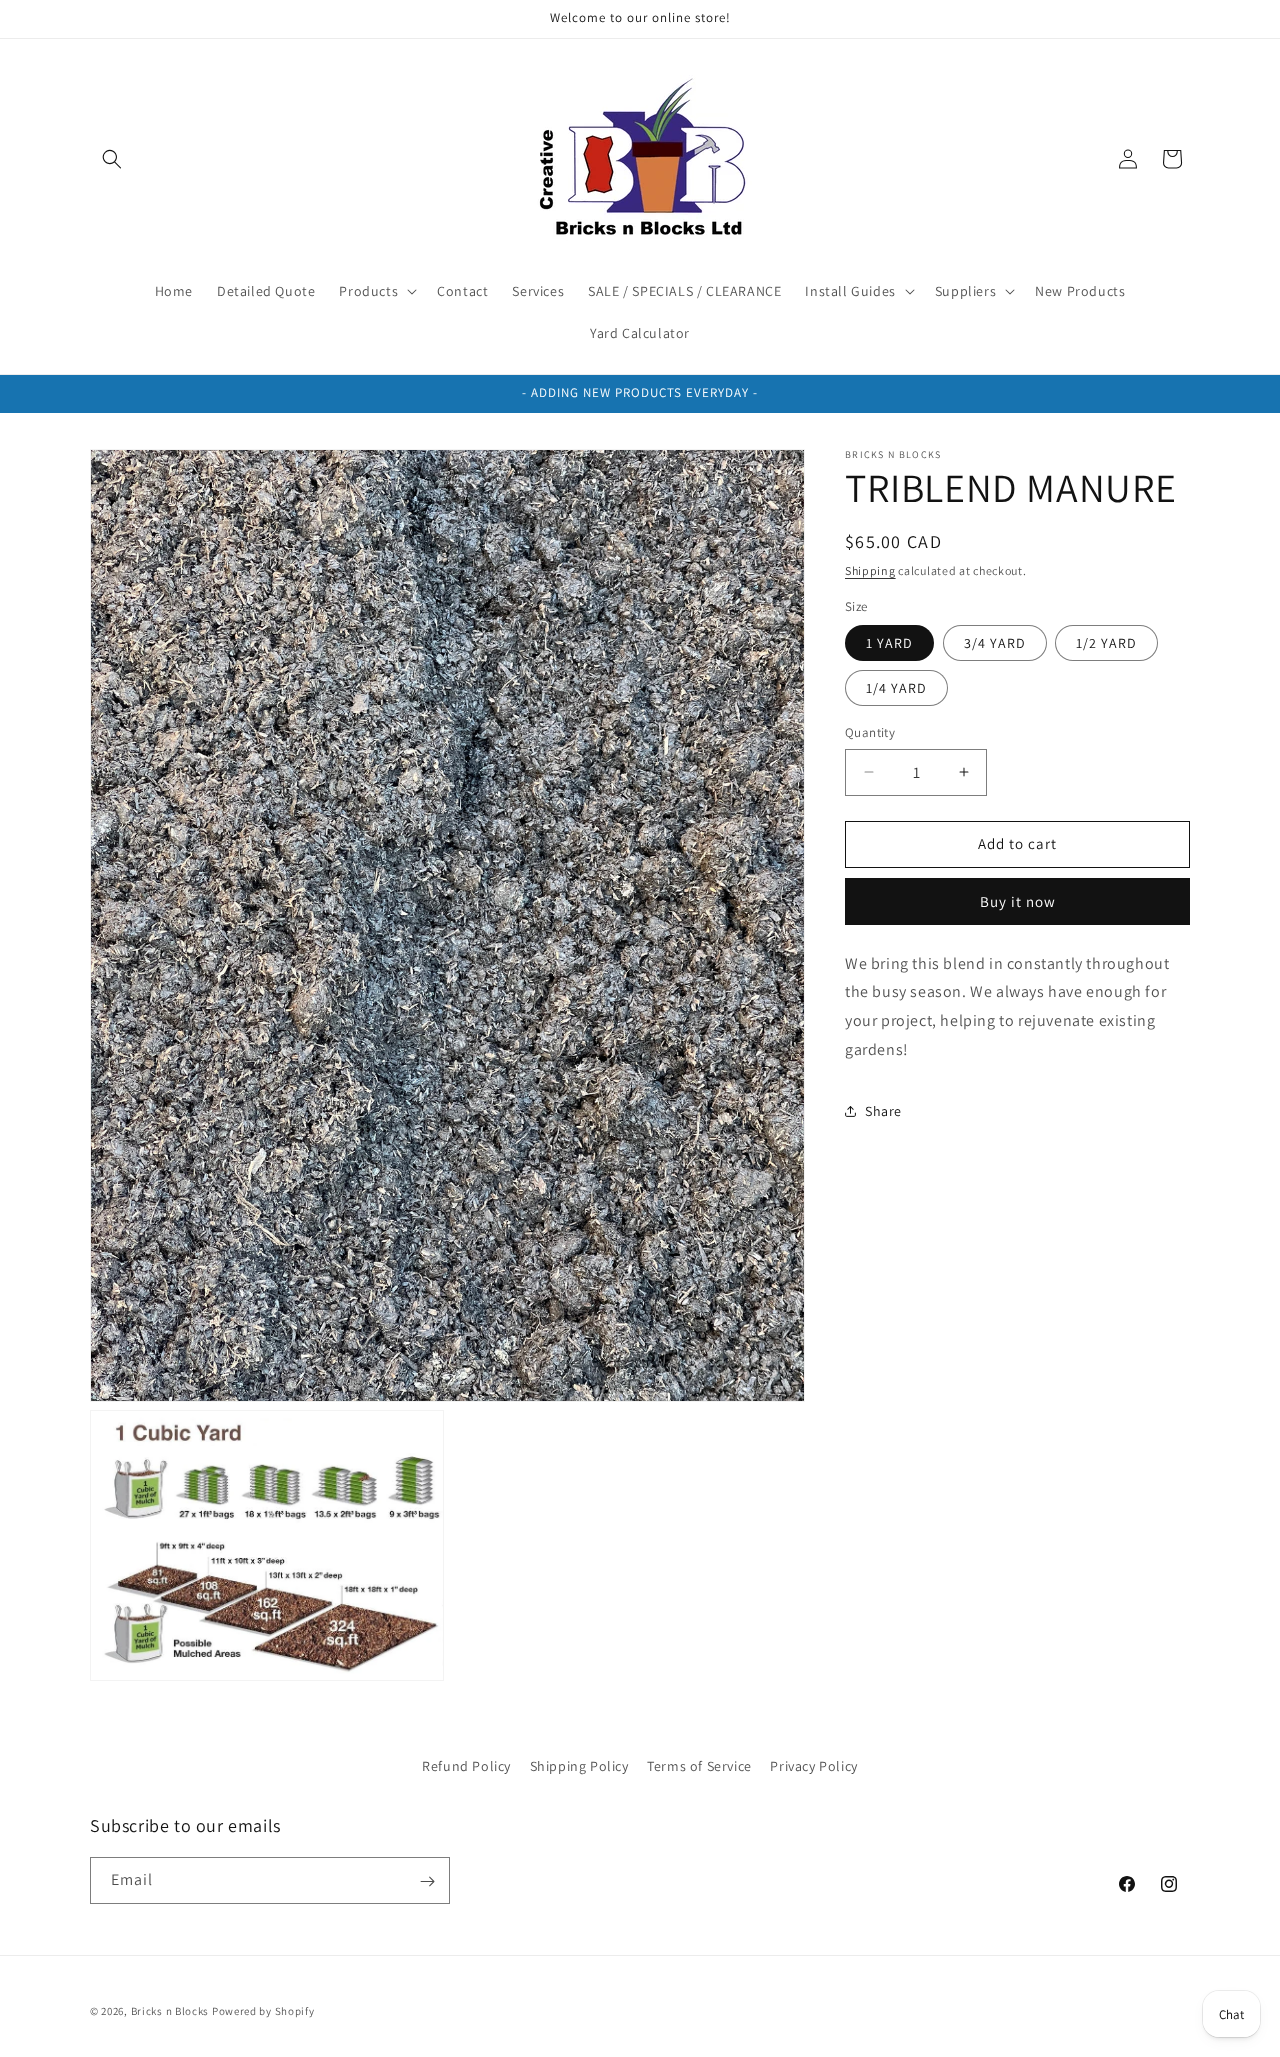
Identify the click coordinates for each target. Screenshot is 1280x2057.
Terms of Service (699, 1766)
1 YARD (889, 643)
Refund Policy (466, 1766)
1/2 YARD (1106, 643)
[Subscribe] (427, 1881)
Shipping (870, 570)
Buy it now (1018, 900)
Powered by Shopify (263, 2011)
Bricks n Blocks (170, 2011)
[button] (112, 159)
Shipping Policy (579, 1766)
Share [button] (883, 1111)
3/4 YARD (995, 643)
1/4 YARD (896, 688)
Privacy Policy (813, 1766)
